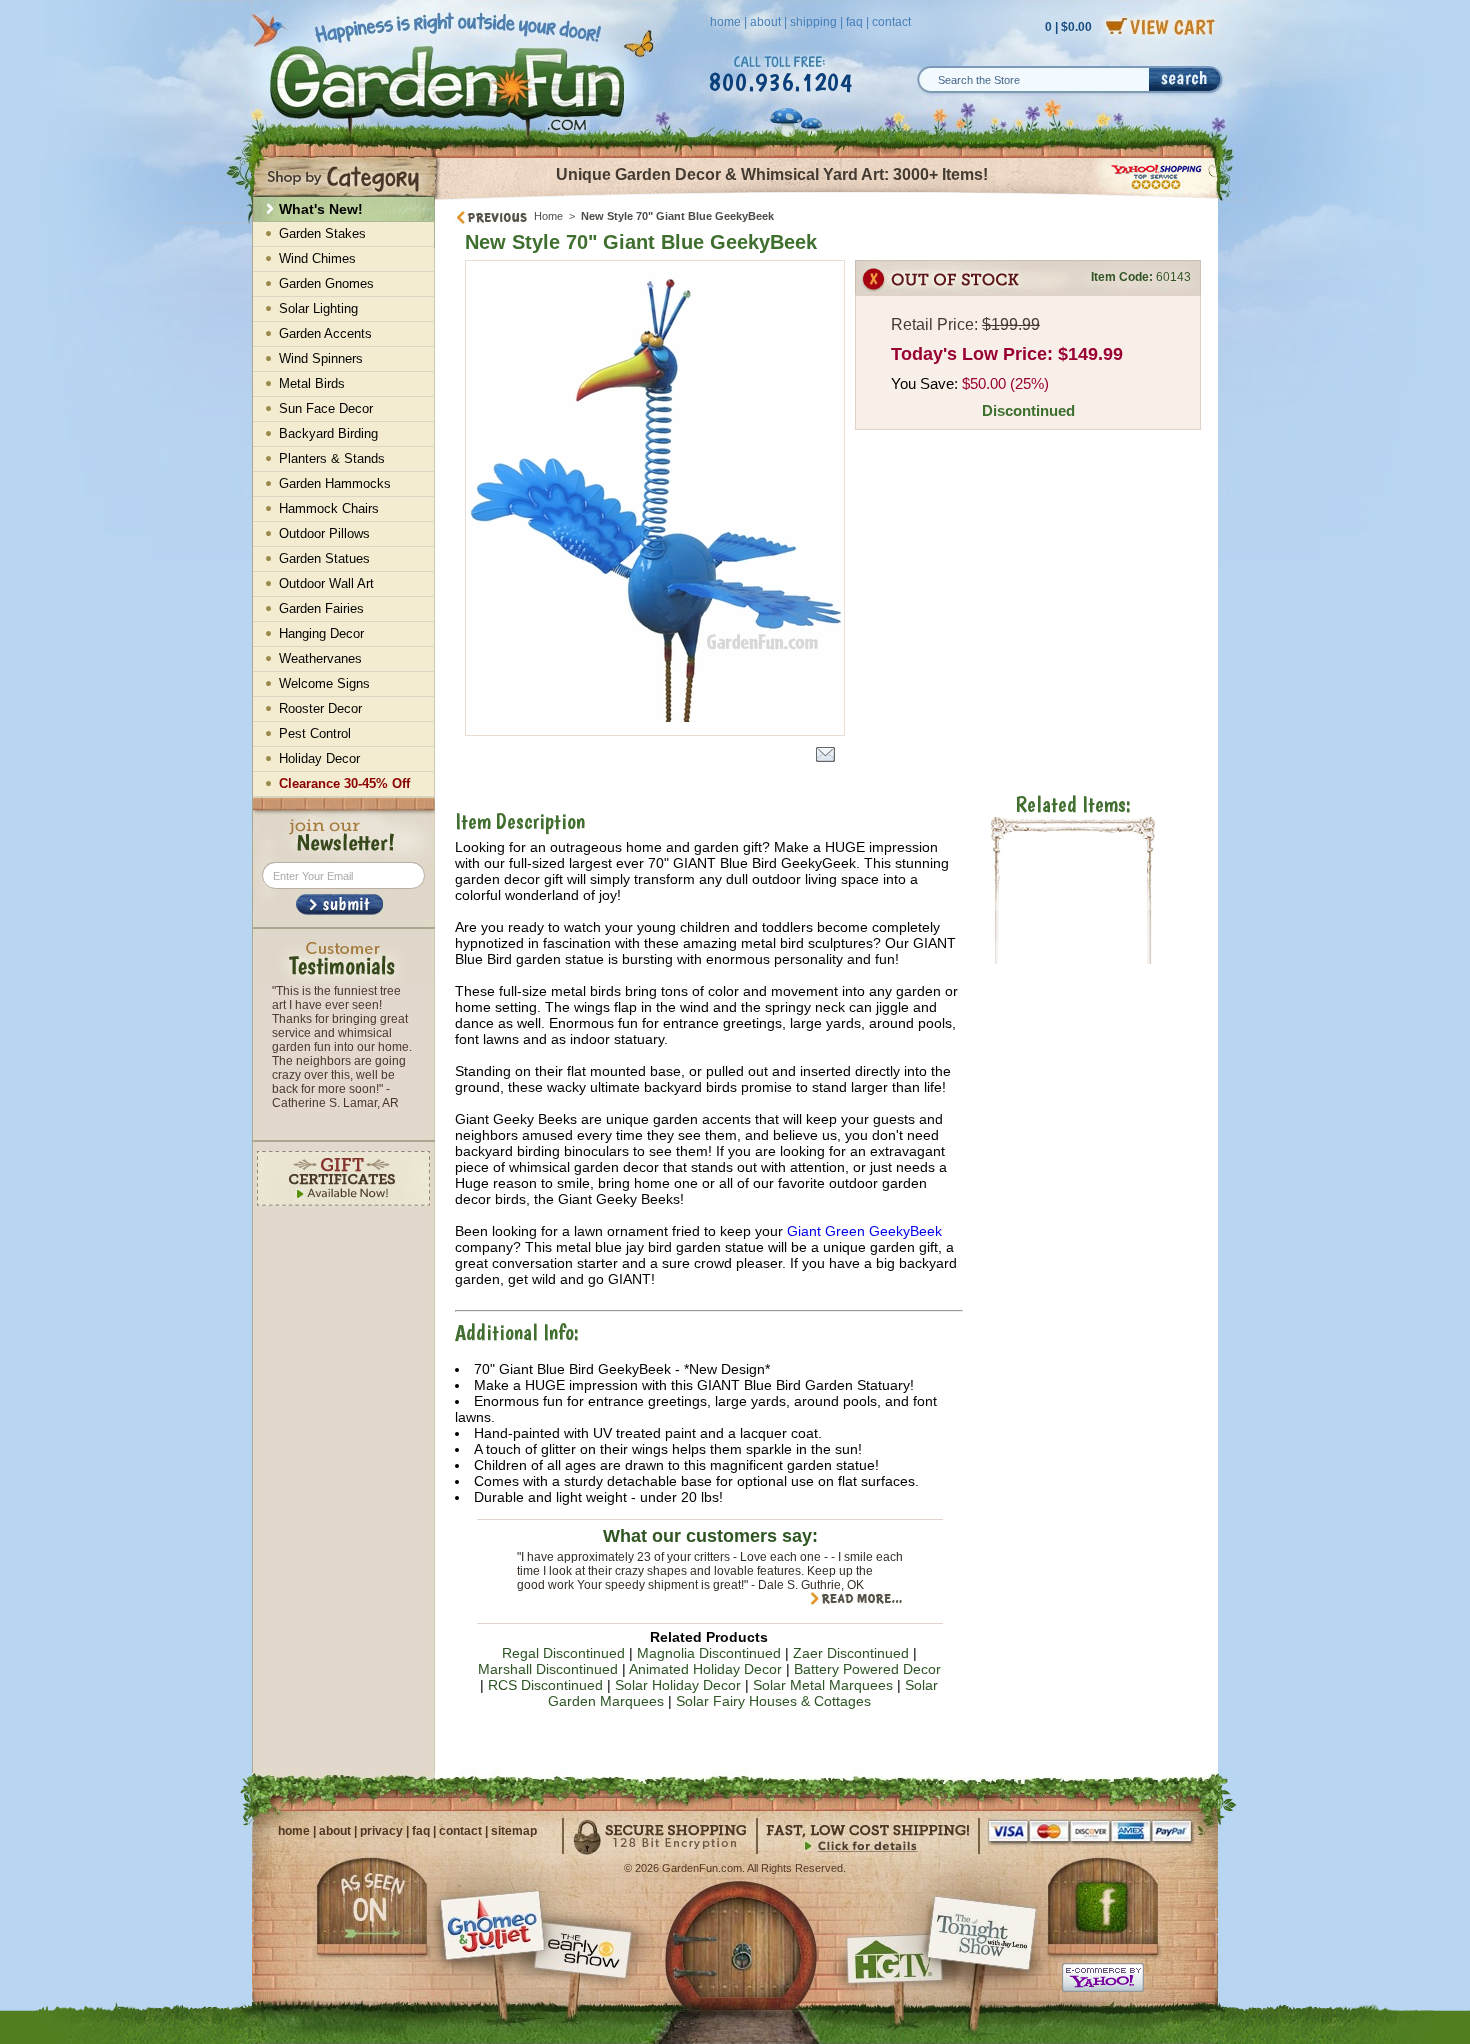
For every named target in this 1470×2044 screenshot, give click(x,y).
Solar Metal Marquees (823, 1685)
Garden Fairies (321, 608)
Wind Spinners (321, 358)
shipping (813, 22)
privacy (381, 1831)
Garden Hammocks (335, 483)
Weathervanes (320, 658)
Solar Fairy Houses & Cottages (773, 1701)
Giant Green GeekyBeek (864, 1231)
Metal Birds (312, 383)
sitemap (514, 1831)
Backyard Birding (328, 433)
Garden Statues (324, 558)
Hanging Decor (321, 633)
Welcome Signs (324, 683)
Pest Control (315, 733)
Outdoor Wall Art (326, 583)
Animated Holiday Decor (705, 1669)
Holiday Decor (319, 758)
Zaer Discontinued (851, 1653)
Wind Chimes (317, 258)
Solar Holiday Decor (678, 1685)
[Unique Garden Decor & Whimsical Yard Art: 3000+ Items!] (827, 198)
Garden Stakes (322, 233)
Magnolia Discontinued (709, 1653)
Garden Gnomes (326, 283)
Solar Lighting (318, 308)
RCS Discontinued (545, 1685)
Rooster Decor (320, 708)
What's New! (321, 209)
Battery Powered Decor (867, 1669)
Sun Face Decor (326, 408)
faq (854, 22)
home (725, 22)
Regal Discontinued (563, 1653)
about (765, 22)
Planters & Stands (332, 458)
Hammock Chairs (329, 508)
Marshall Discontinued (548, 1669)
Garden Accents (325, 333)
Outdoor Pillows (324, 533)
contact (891, 22)
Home (548, 216)
